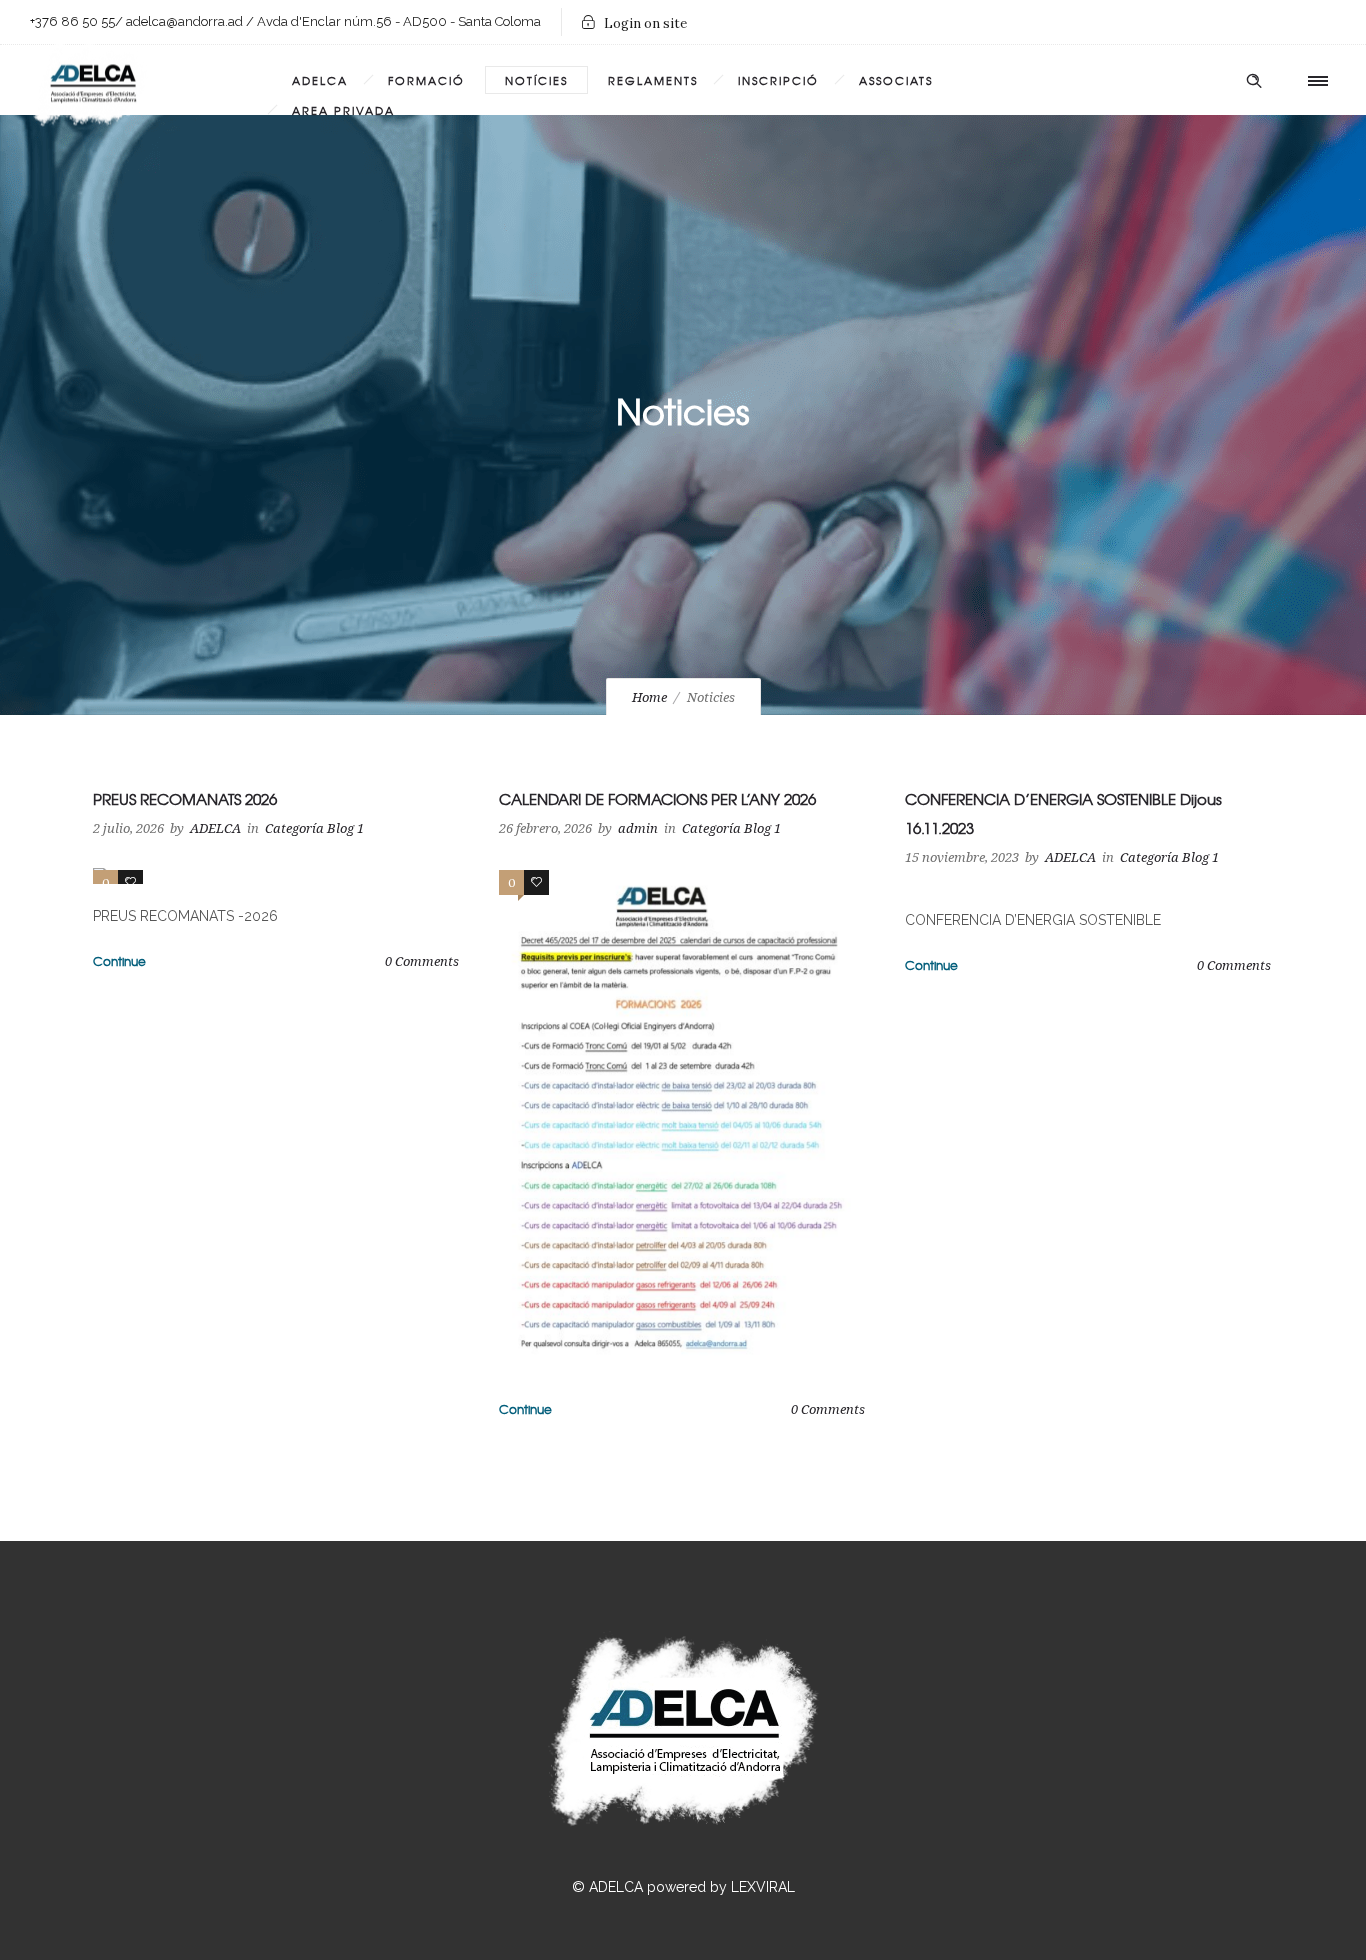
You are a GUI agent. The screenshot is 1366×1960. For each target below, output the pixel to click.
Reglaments (653, 80)
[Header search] (1254, 81)
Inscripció (778, 80)
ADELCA (320, 80)
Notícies (536, 80)
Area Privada (343, 110)
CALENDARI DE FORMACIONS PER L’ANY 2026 (657, 799)
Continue (119, 961)
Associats (896, 80)
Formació (426, 80)
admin (638, 828)
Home (649, 697)
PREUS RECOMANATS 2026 (185, 799)
